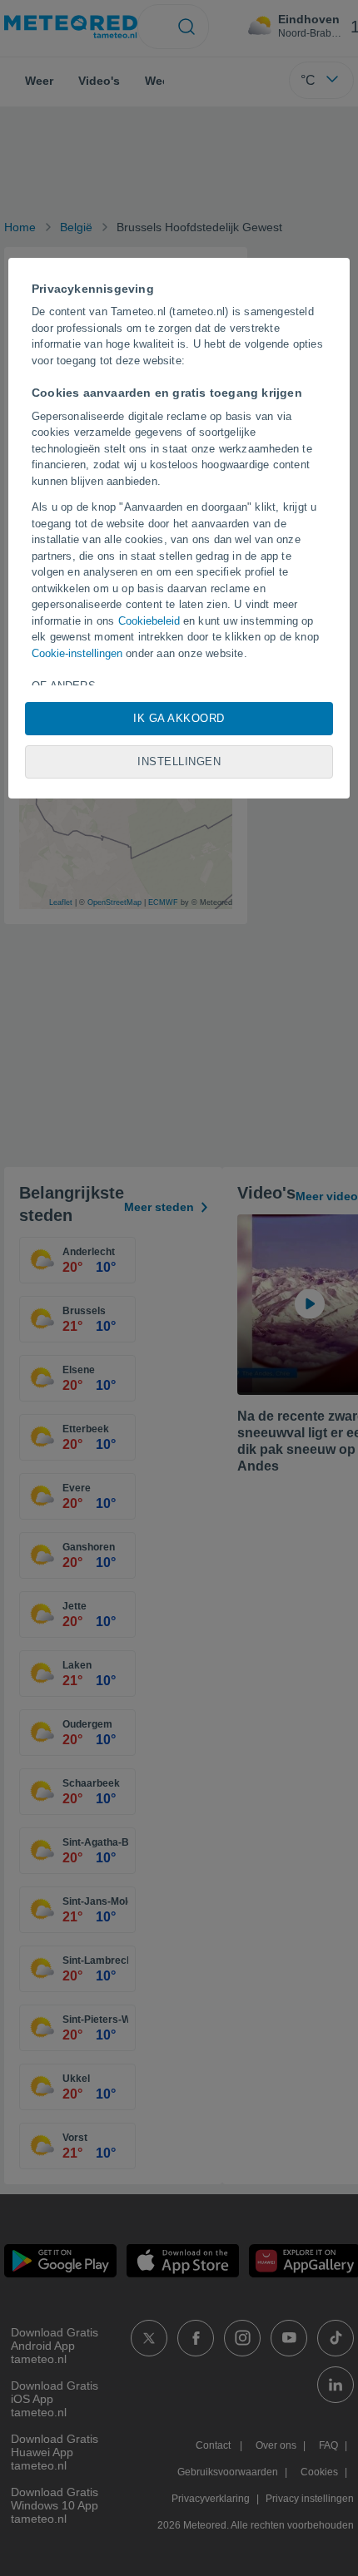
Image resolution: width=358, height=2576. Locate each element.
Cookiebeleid (149, 621)
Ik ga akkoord (179, 718)
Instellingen (179, 761)
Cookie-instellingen (77, 653)
